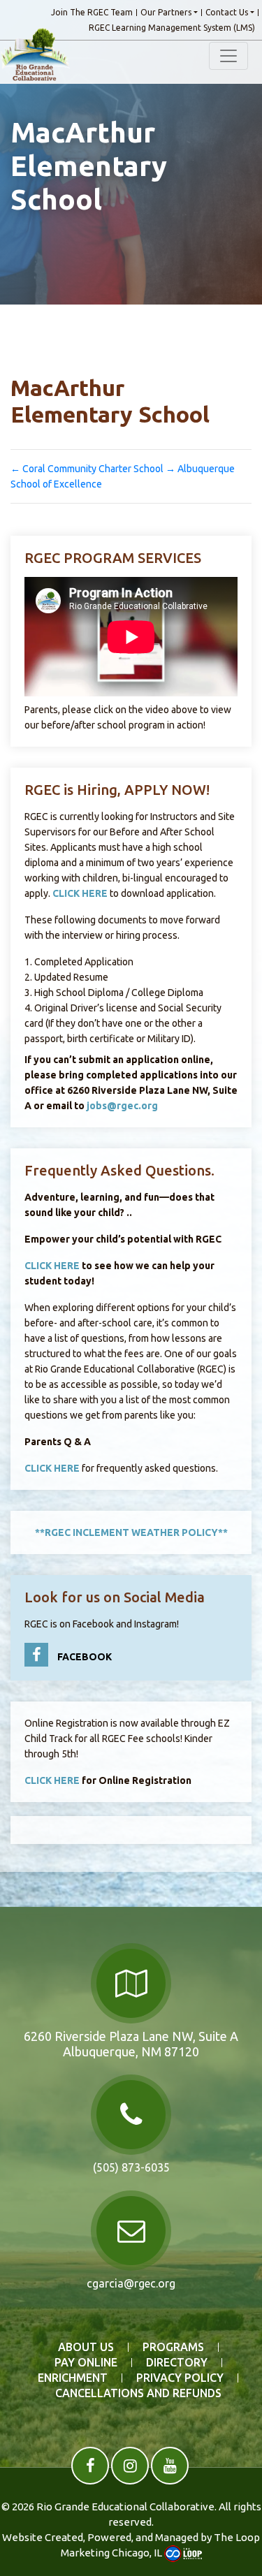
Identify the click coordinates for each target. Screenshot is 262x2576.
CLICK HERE (80, 893)
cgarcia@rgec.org (131, 2283)
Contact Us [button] (227, 13)
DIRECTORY (177, 2363)
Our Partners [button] (166, 13)
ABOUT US (86, 2347)
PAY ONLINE (86, 2363)
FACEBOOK (83, 1657)
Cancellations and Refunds (138, 2393)
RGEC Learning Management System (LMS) (172, 28)
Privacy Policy (180, 2378)
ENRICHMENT (73, 2378)
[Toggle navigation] (228, 56)
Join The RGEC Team (92, 13)
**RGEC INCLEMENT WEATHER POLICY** (131, 1532)
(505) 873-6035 (131, 2167)
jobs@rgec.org (122, 1106)
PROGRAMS (173, 2347)
